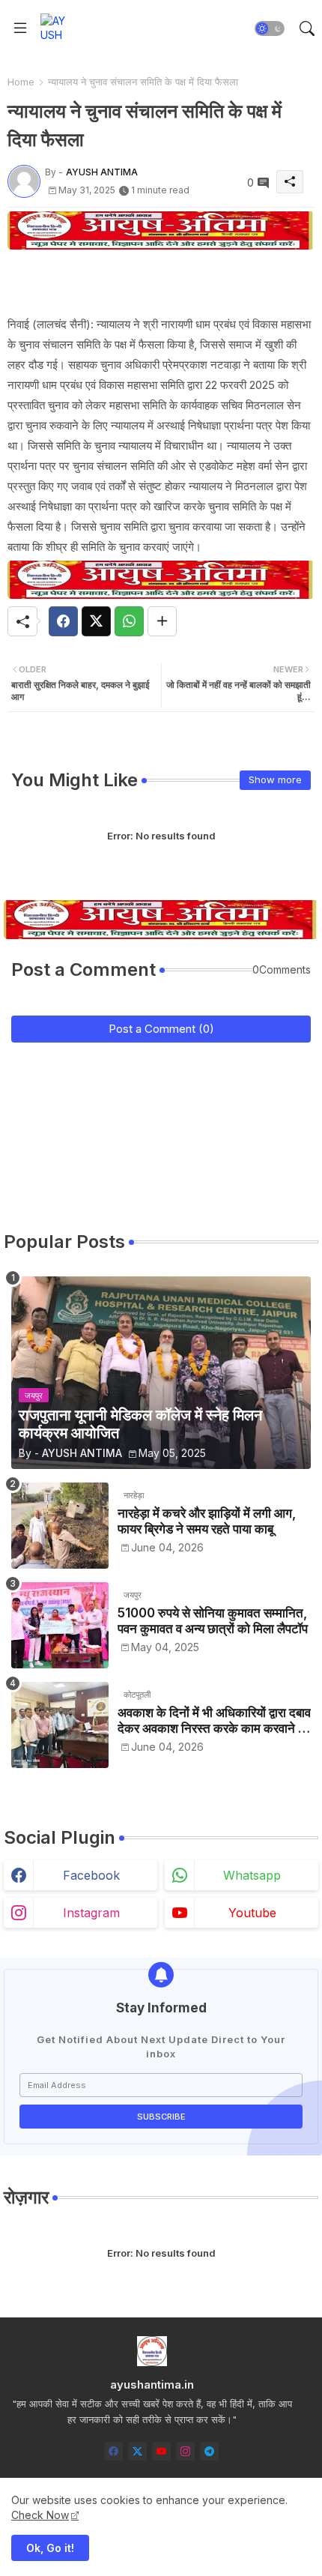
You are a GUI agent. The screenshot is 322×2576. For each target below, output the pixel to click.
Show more (275, 779)
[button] (270, 28)
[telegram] (209, 2451)
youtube (252, 1913)
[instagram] (185, 2451)
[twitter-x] (137, 2451)
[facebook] (113, 2451)
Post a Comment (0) (161, 1029)
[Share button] (162, 621)
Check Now (40, 2515)
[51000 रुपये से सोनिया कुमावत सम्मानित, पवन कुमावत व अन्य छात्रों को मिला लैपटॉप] (60, 1625)
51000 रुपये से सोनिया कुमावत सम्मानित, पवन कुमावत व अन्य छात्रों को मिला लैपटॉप (213, 1620)
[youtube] (161, 2451)
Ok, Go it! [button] (50, 2548)
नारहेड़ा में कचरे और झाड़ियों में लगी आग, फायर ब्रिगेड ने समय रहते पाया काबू (207, 1521)
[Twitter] (96, 621)
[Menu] (20, 28)
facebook (91, 1875)
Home (21, 82)
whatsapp (252, 1875)
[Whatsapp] (129, 621)
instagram (91, 1913)
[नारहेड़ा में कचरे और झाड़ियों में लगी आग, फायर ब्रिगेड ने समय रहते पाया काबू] (60, 1526)
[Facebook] (63, 621)
